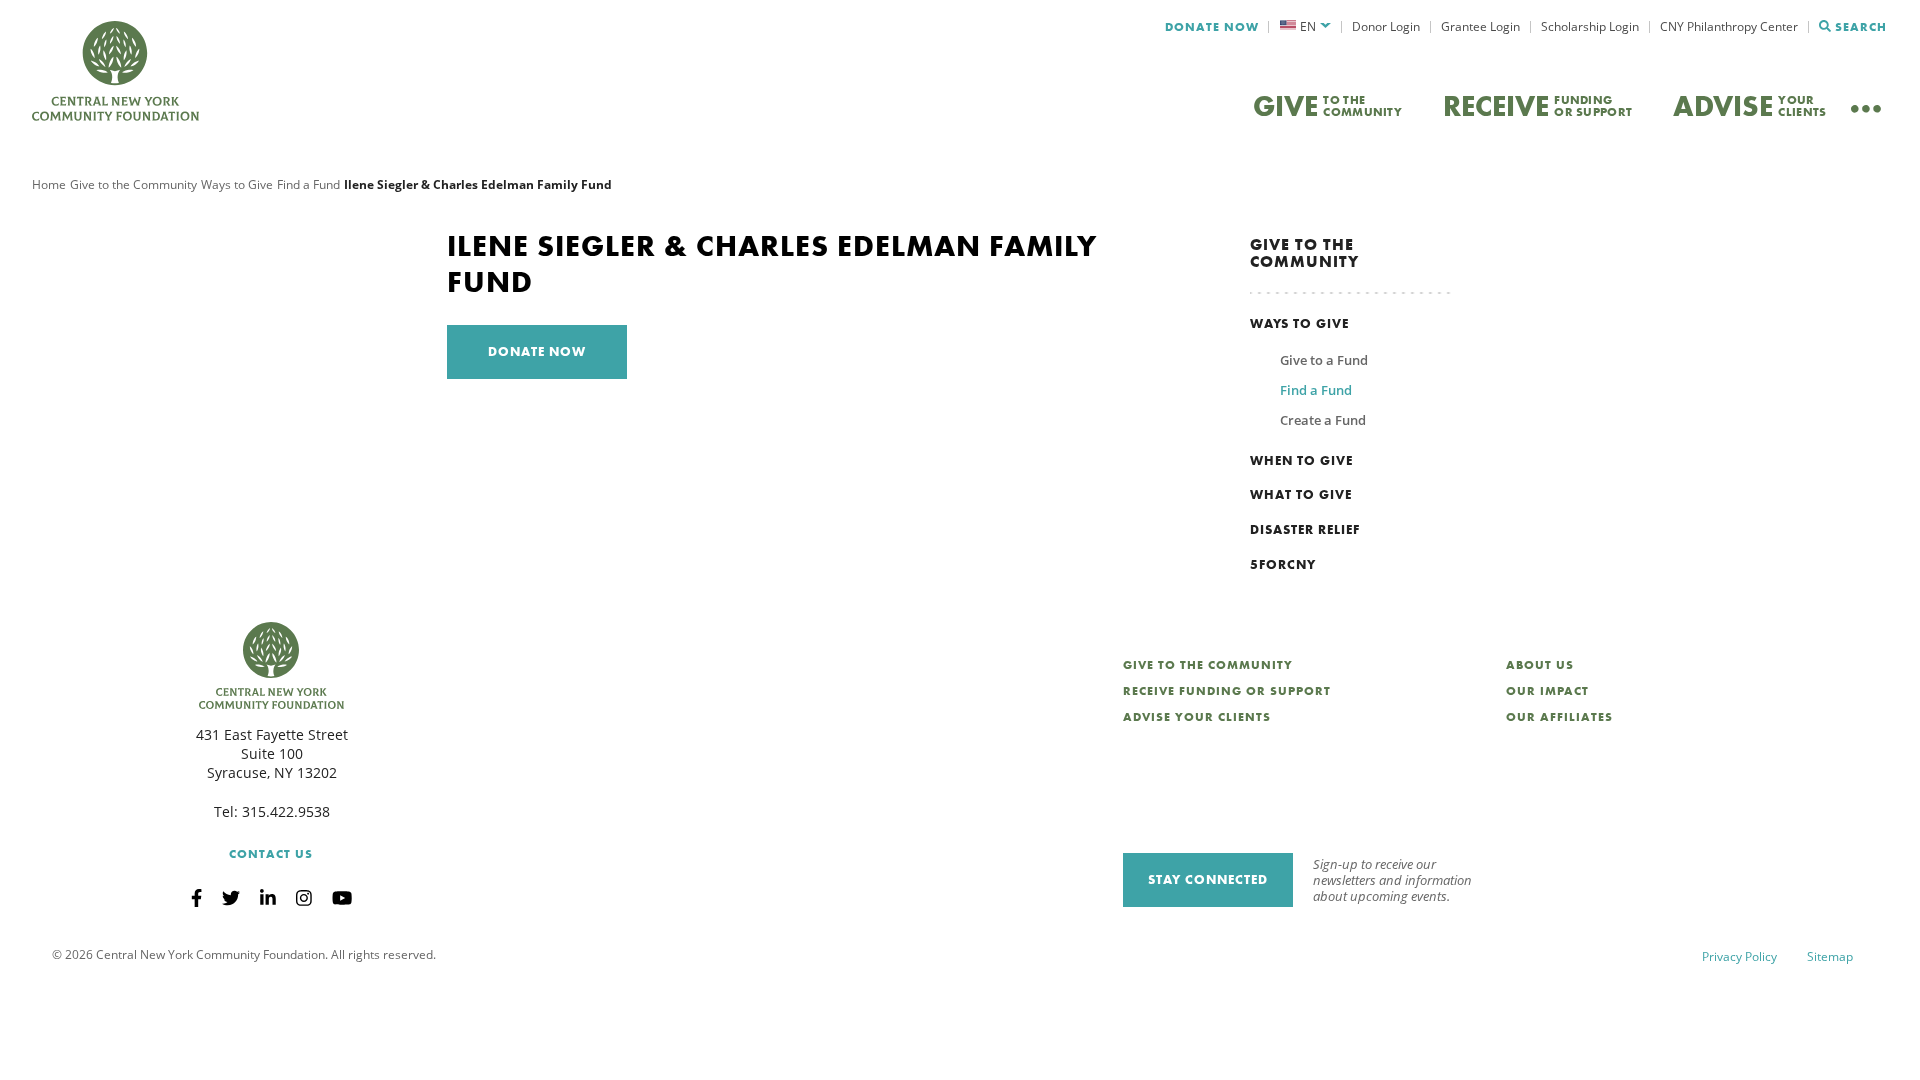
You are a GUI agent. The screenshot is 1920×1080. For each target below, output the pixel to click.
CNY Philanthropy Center (1729, 26)
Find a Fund (308, 184)
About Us (1540, 665)
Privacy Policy (1739, 956)
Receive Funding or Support (1227, 691)
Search (1861, 27)
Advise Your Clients (1197, 717)
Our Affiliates (1559, 717)
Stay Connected (1208, 879)
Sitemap (1830, 956)
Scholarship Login (1590, 26)
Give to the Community (133, 184)
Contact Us (271, 854)
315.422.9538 (286, 811)
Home (49, 184)
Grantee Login (1480, 26)
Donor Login (1386, 26)
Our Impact (1547, 691)
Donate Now (1212, 27)
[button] (1305, 27)
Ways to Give (237, 184)
